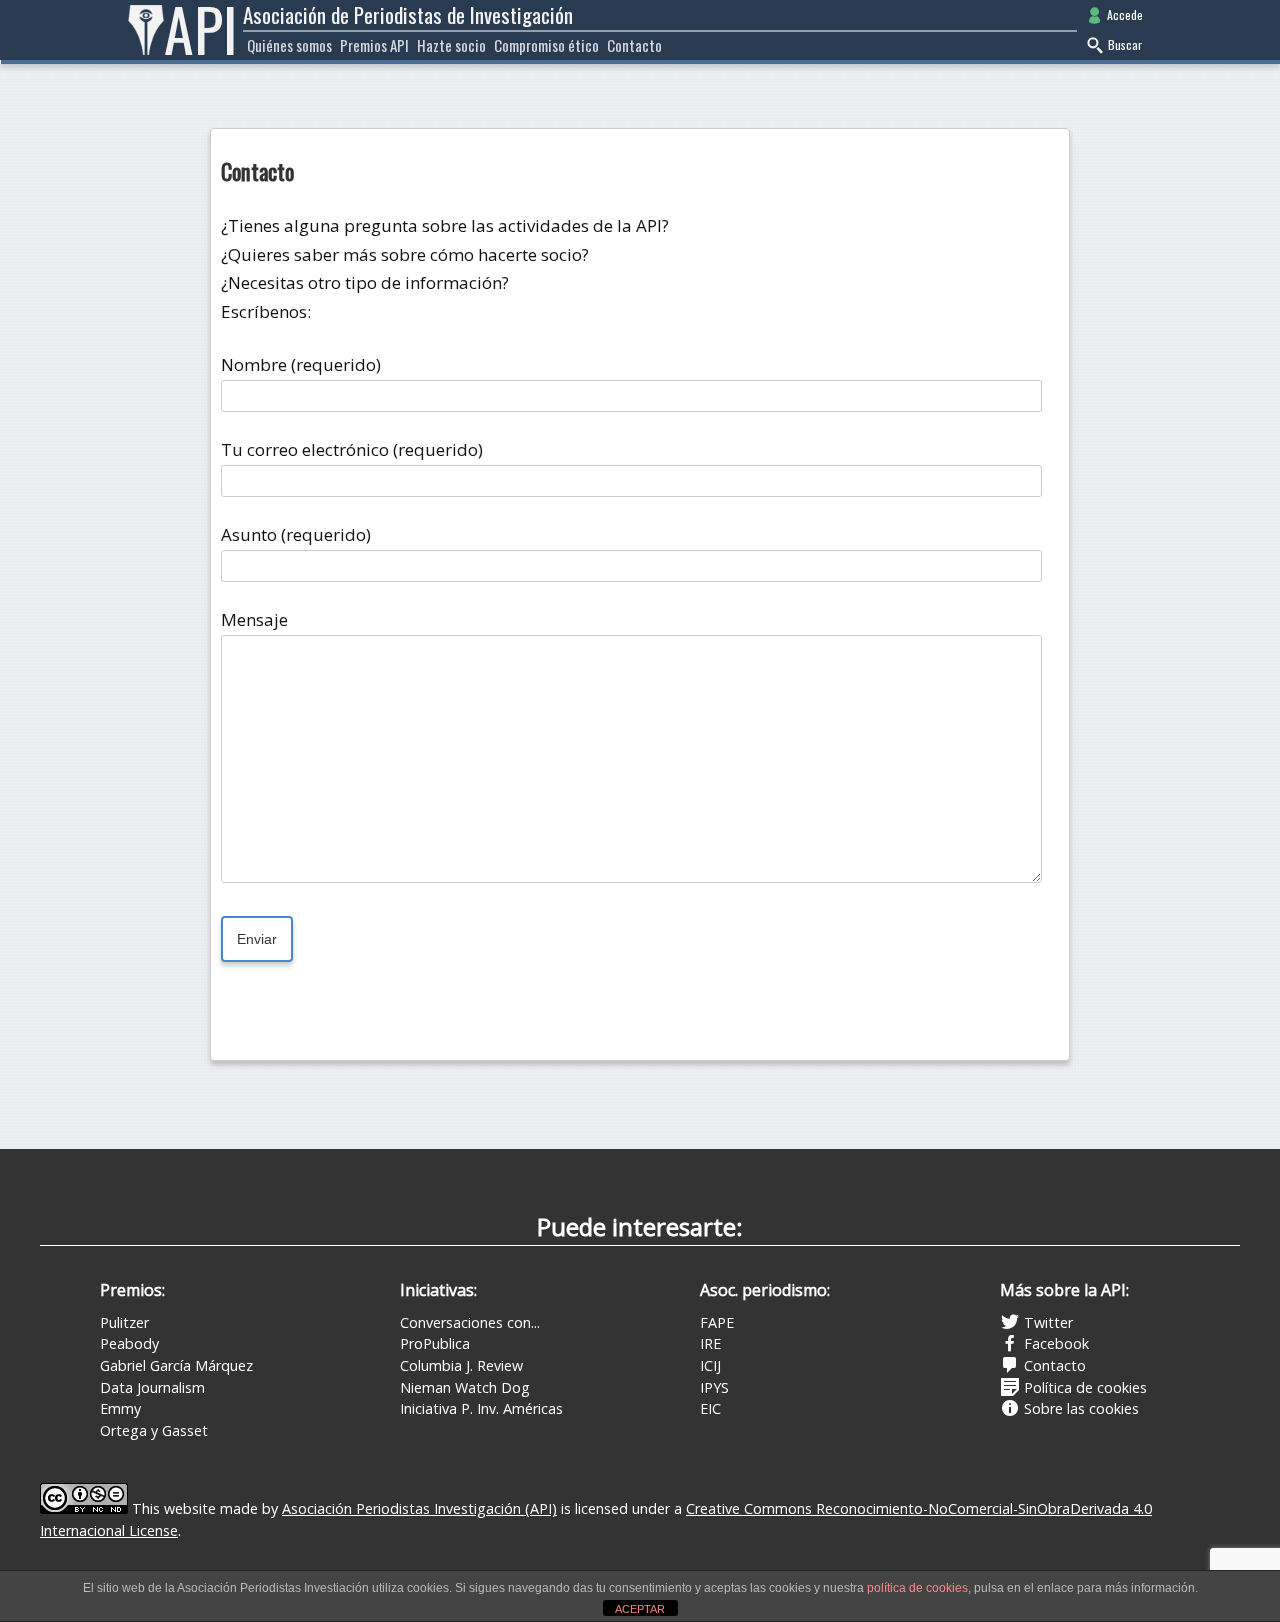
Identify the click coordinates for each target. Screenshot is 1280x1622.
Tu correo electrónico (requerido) (352, 449)
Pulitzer (124, 1322)
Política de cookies (1083, 1387)
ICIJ (710, 1365)
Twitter (1046, 1322)
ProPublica (435, 1343)
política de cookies (917, 1588)
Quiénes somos (289, 45)
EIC (710, 1408)
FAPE (717, 1322)
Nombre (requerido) (301, 364)
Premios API (374, 45)
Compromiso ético (546, 45)
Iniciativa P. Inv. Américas (481, 1408)
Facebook (1054, 1343)
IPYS (714, 1387)
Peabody (129, 1343)
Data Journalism (152, 1387)
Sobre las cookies (1079, 1408)
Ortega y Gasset (154, 1430)
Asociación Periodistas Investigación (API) (419, 1508)
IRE (710, 1343)
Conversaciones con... (470, 1322)
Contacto (634, 45)
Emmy (120, 1408)
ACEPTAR (640, 1609)
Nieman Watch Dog (465, 1387)
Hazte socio (451, 45)
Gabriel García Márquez (176, 1365)
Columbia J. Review (461, 1365)
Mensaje (254, 619)
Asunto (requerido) (296, 534)
